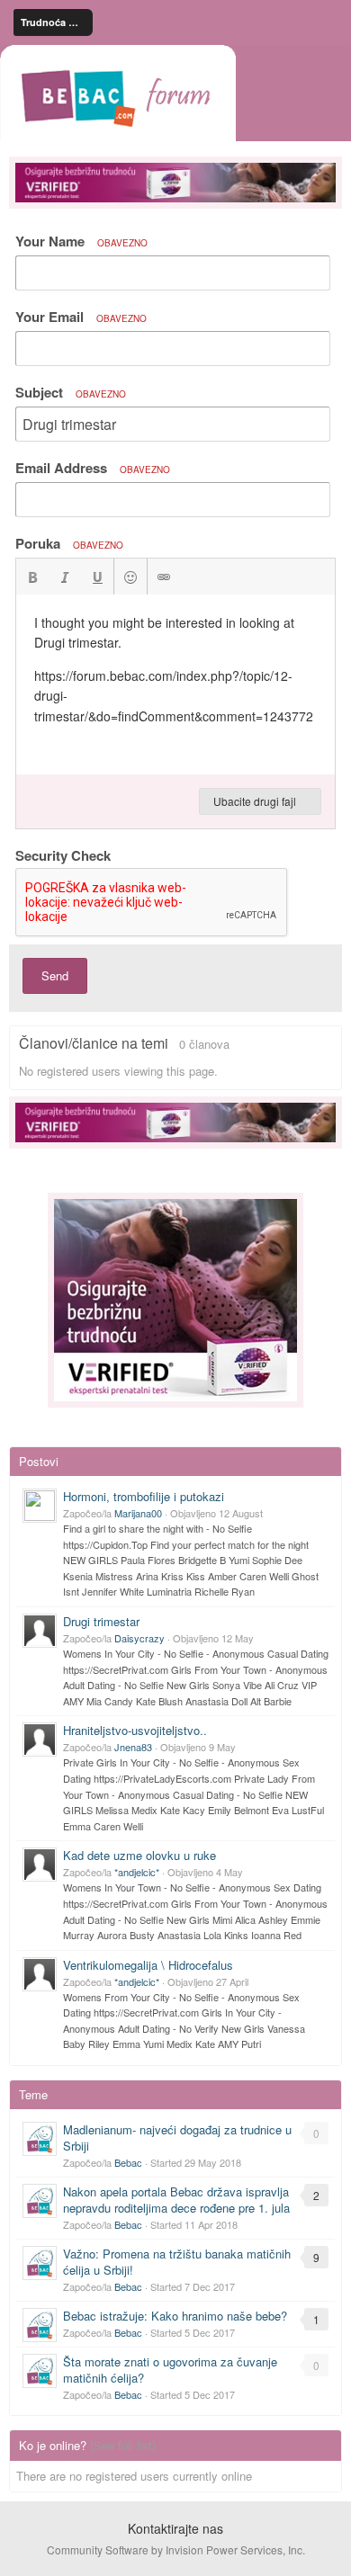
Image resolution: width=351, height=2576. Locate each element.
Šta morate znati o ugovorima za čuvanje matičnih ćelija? (170, 2370)
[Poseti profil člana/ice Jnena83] (40, 1740)
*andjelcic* (137, 1872)
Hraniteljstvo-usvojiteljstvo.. (135, 1730)
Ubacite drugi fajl (256, 801)
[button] (32, 577)
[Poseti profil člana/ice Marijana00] (40, 1506)
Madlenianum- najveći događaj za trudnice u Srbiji (177, 2138)
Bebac (128, 2162)
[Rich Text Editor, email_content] (175, 684)
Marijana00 (138, 1513)
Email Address (93, 468)
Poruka (69, 543)
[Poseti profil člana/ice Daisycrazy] (40, 1631)
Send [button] (55, 975)
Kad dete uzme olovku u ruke (139, 1855)
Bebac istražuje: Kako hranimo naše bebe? (175, 2316)
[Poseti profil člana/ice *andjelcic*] (40, 1865)
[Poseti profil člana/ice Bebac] (40, 2139)
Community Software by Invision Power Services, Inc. (176, 2549)
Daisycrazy (139, 1638)
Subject (71, 392)
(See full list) (123, 2445)
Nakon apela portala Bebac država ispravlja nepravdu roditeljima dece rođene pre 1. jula (176, 2200)
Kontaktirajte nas (175, 2528)
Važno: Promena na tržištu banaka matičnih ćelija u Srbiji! (177, 2262)
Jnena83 (133, 1747)
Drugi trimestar (101, 1621)
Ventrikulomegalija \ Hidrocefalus (148, 1965)
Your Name (81, 241)
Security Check (63, 854)
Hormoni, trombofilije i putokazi (144, 1496)
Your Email (81, 317)
